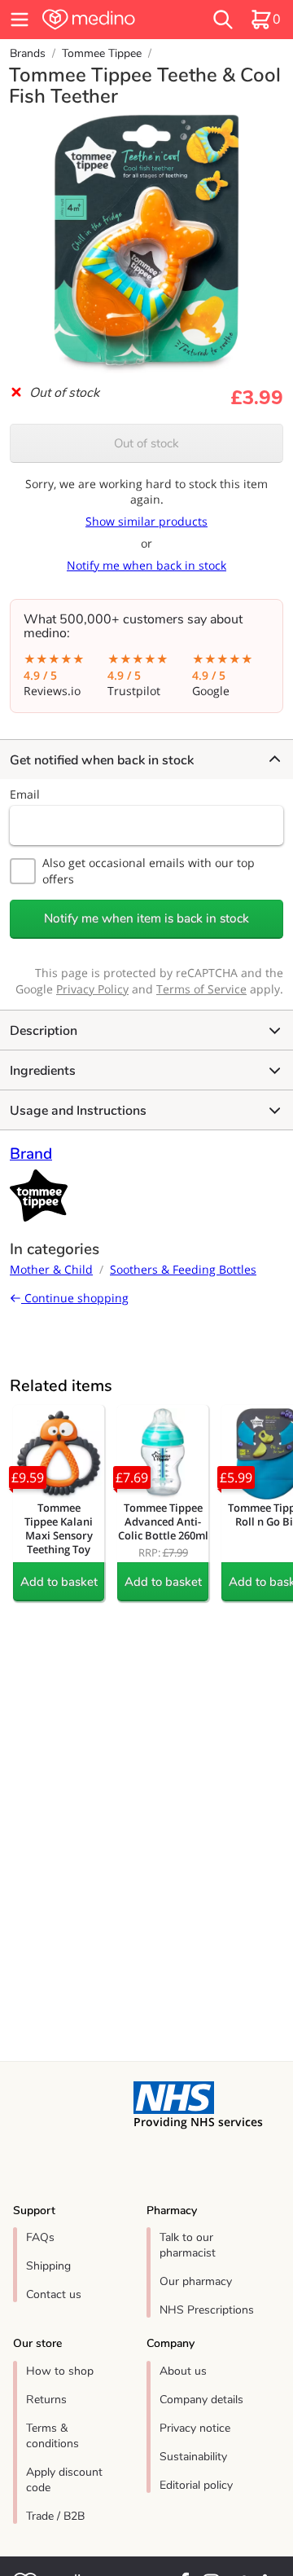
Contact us (54, 2294)
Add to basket (59, 1582)
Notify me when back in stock (146, 565)
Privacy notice (195, 2428)
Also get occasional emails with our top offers (149, 871)
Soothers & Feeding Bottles (183, 1269)
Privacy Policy (92, 989)
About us (183, 2371)
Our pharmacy (196, 2281)
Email (25, 794)
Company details (201, 2400)
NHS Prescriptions (207, 2310)
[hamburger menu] (20, 20)
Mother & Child (51, 1269)
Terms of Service (201, 989)
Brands (28, 53)
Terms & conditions (52, 2436)
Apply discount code (64, 2480)
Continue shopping (75, 1298)
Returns (46, 2400)
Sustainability (193, 2457)
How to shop (60, 2371)
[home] (107, 20)
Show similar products (146, 521)
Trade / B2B (55, 2516)
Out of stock (146, 443)
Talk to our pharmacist (188, 2245)
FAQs (40, 2237)
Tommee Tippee (102, 53)
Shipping (48, 2266)
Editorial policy (196, 2485)
